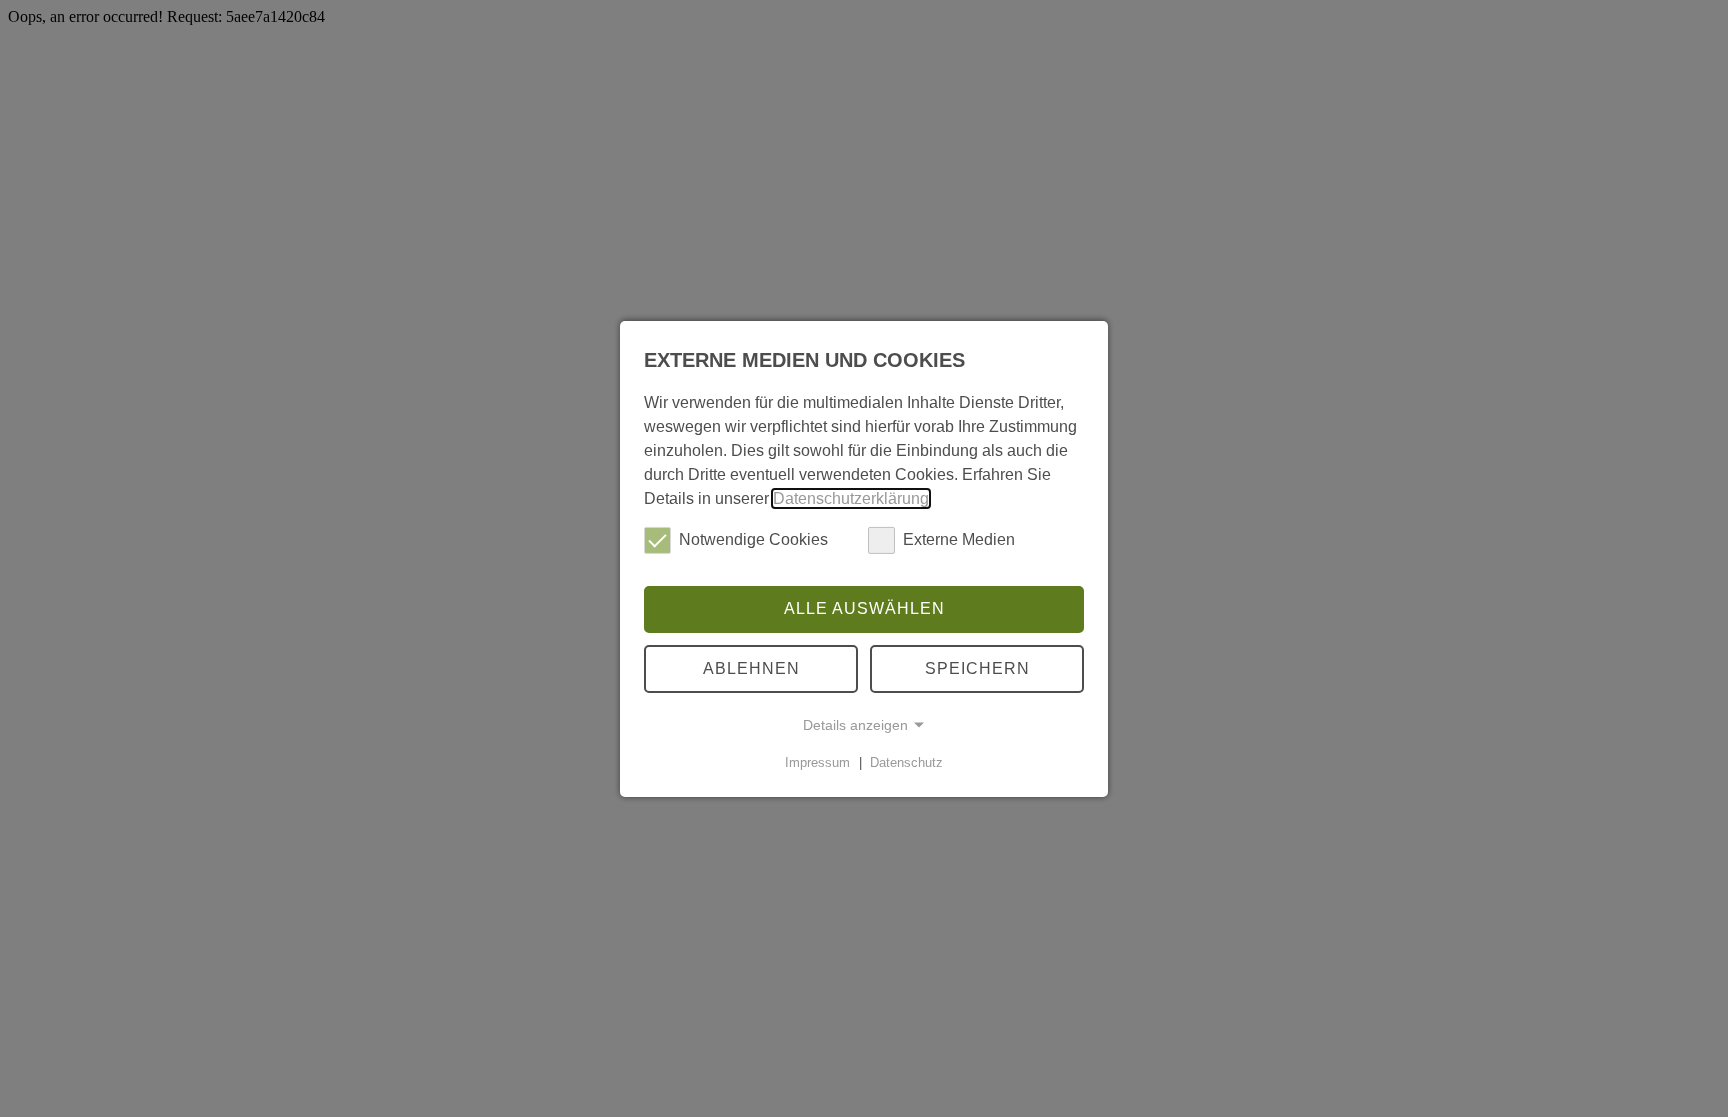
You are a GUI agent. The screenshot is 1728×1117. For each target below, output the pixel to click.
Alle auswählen (864, 608)
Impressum (817, 762)
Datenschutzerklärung (851, 497)
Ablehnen (751, 668)
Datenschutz (906, 762)
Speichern (977, 668)
